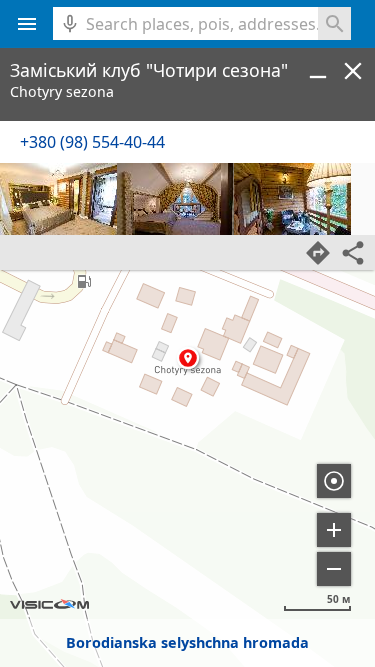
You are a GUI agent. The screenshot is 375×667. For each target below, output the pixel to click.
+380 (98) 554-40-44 (92, 142)
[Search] (334, 23)
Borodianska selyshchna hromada (187, 642)
